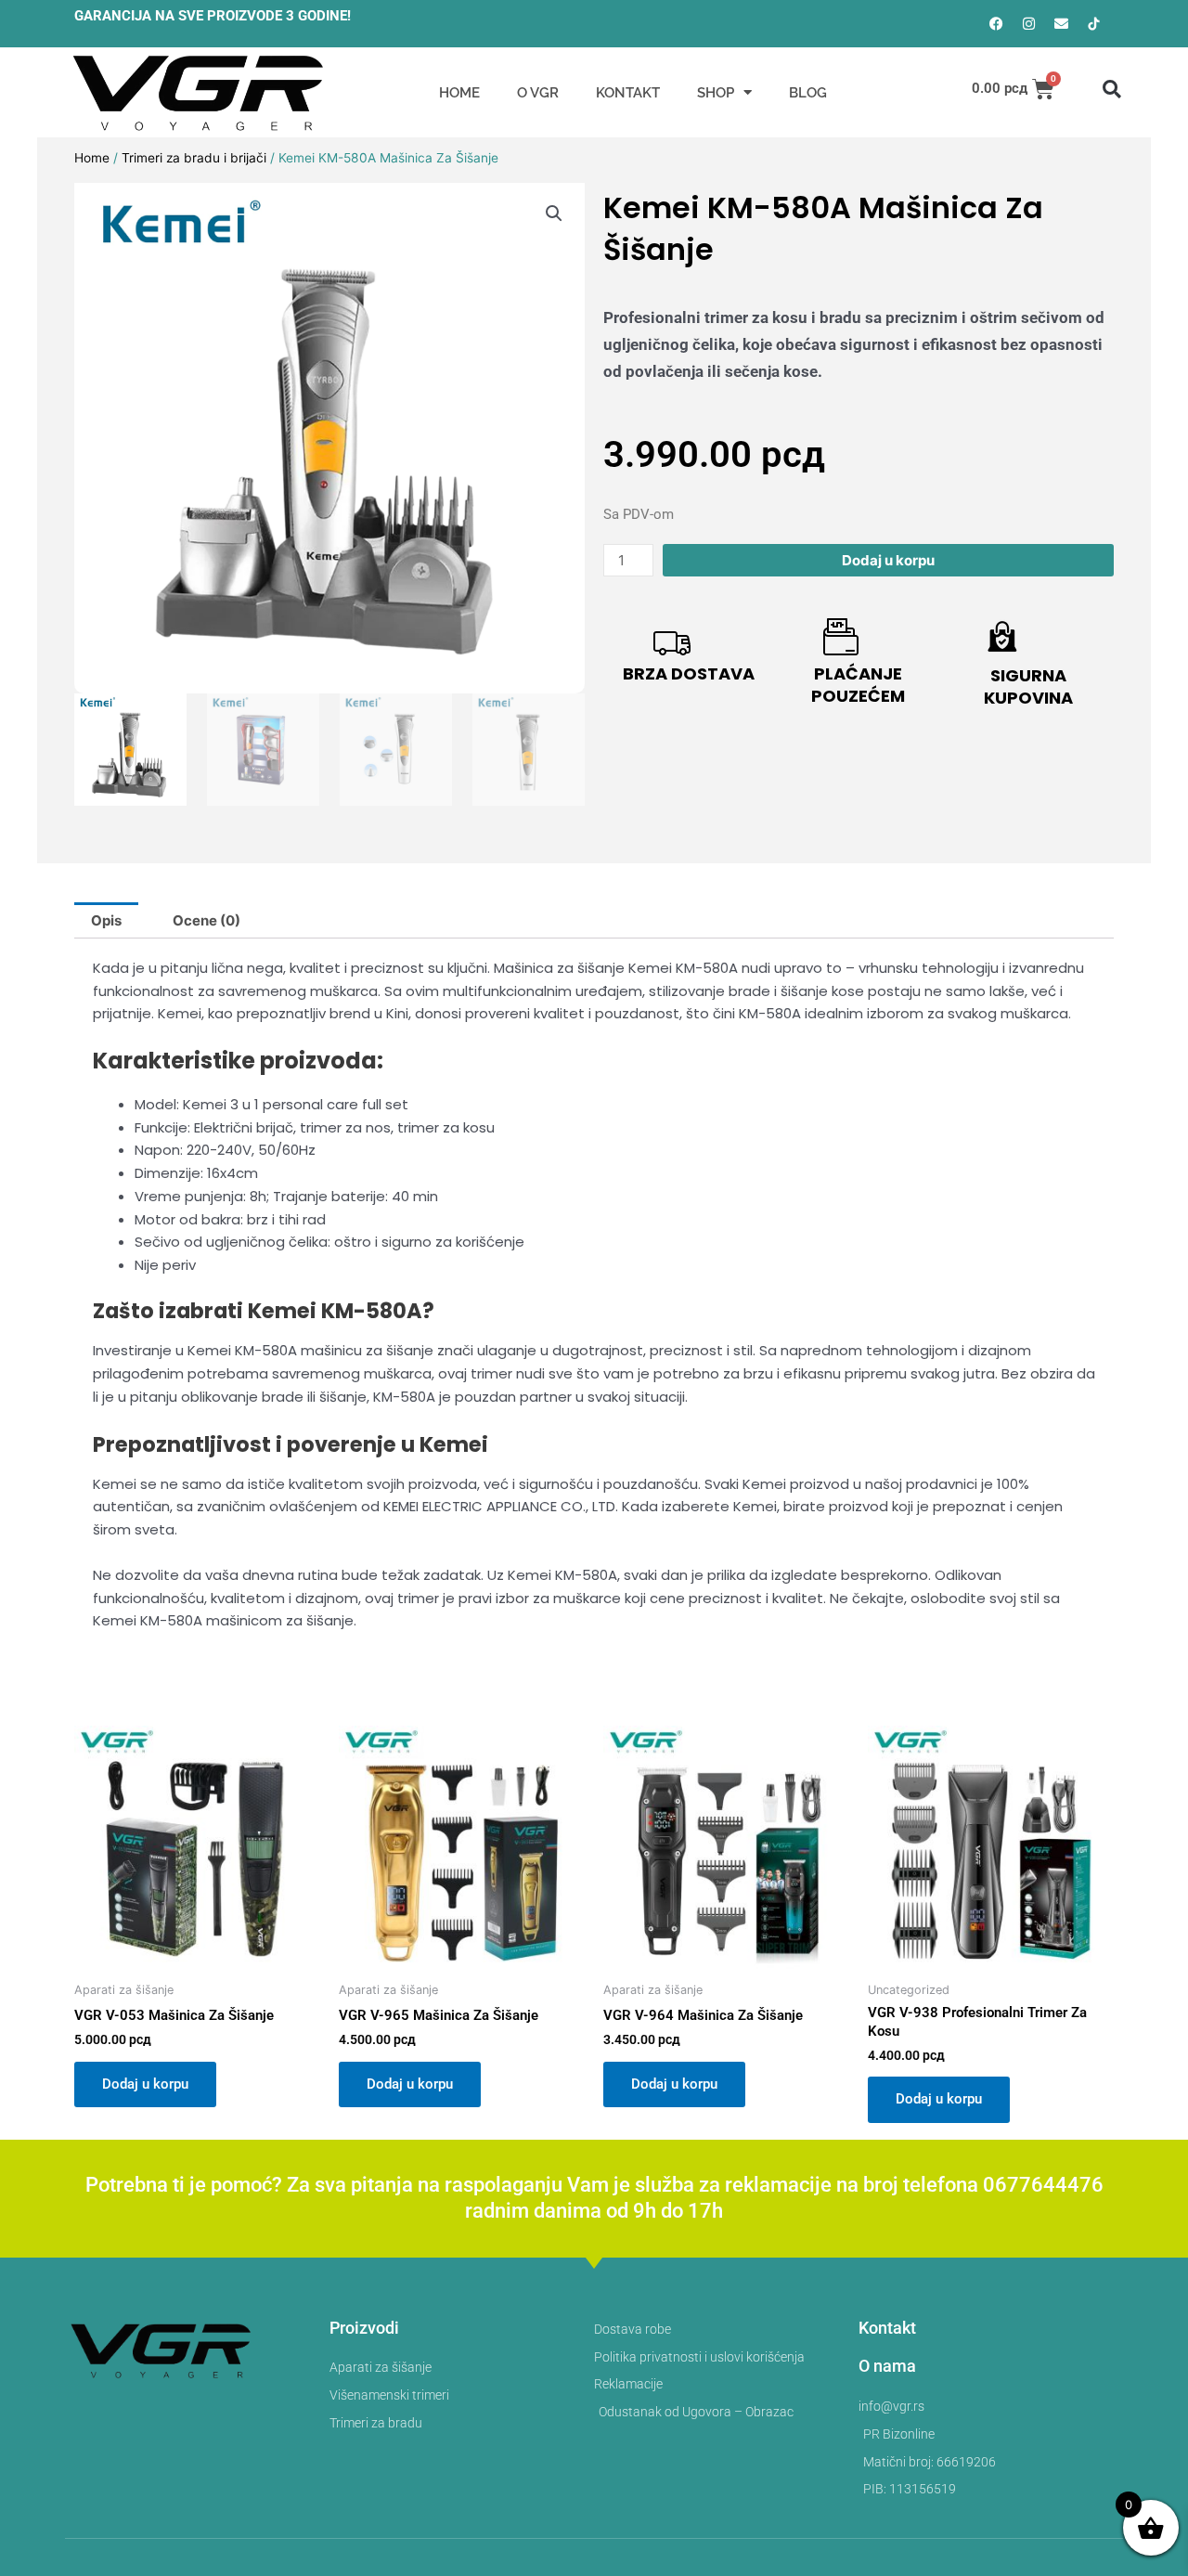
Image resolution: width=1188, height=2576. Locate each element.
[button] (1112, 89)
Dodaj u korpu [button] (145, 2084)
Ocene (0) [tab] (207, 920)
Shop (716, 93)
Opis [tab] (106, 920)
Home (459, 93)
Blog (808, 93)
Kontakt (628, 93)
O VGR (538, 93)
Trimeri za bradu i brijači (194, 158)
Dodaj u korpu (888, 560)
